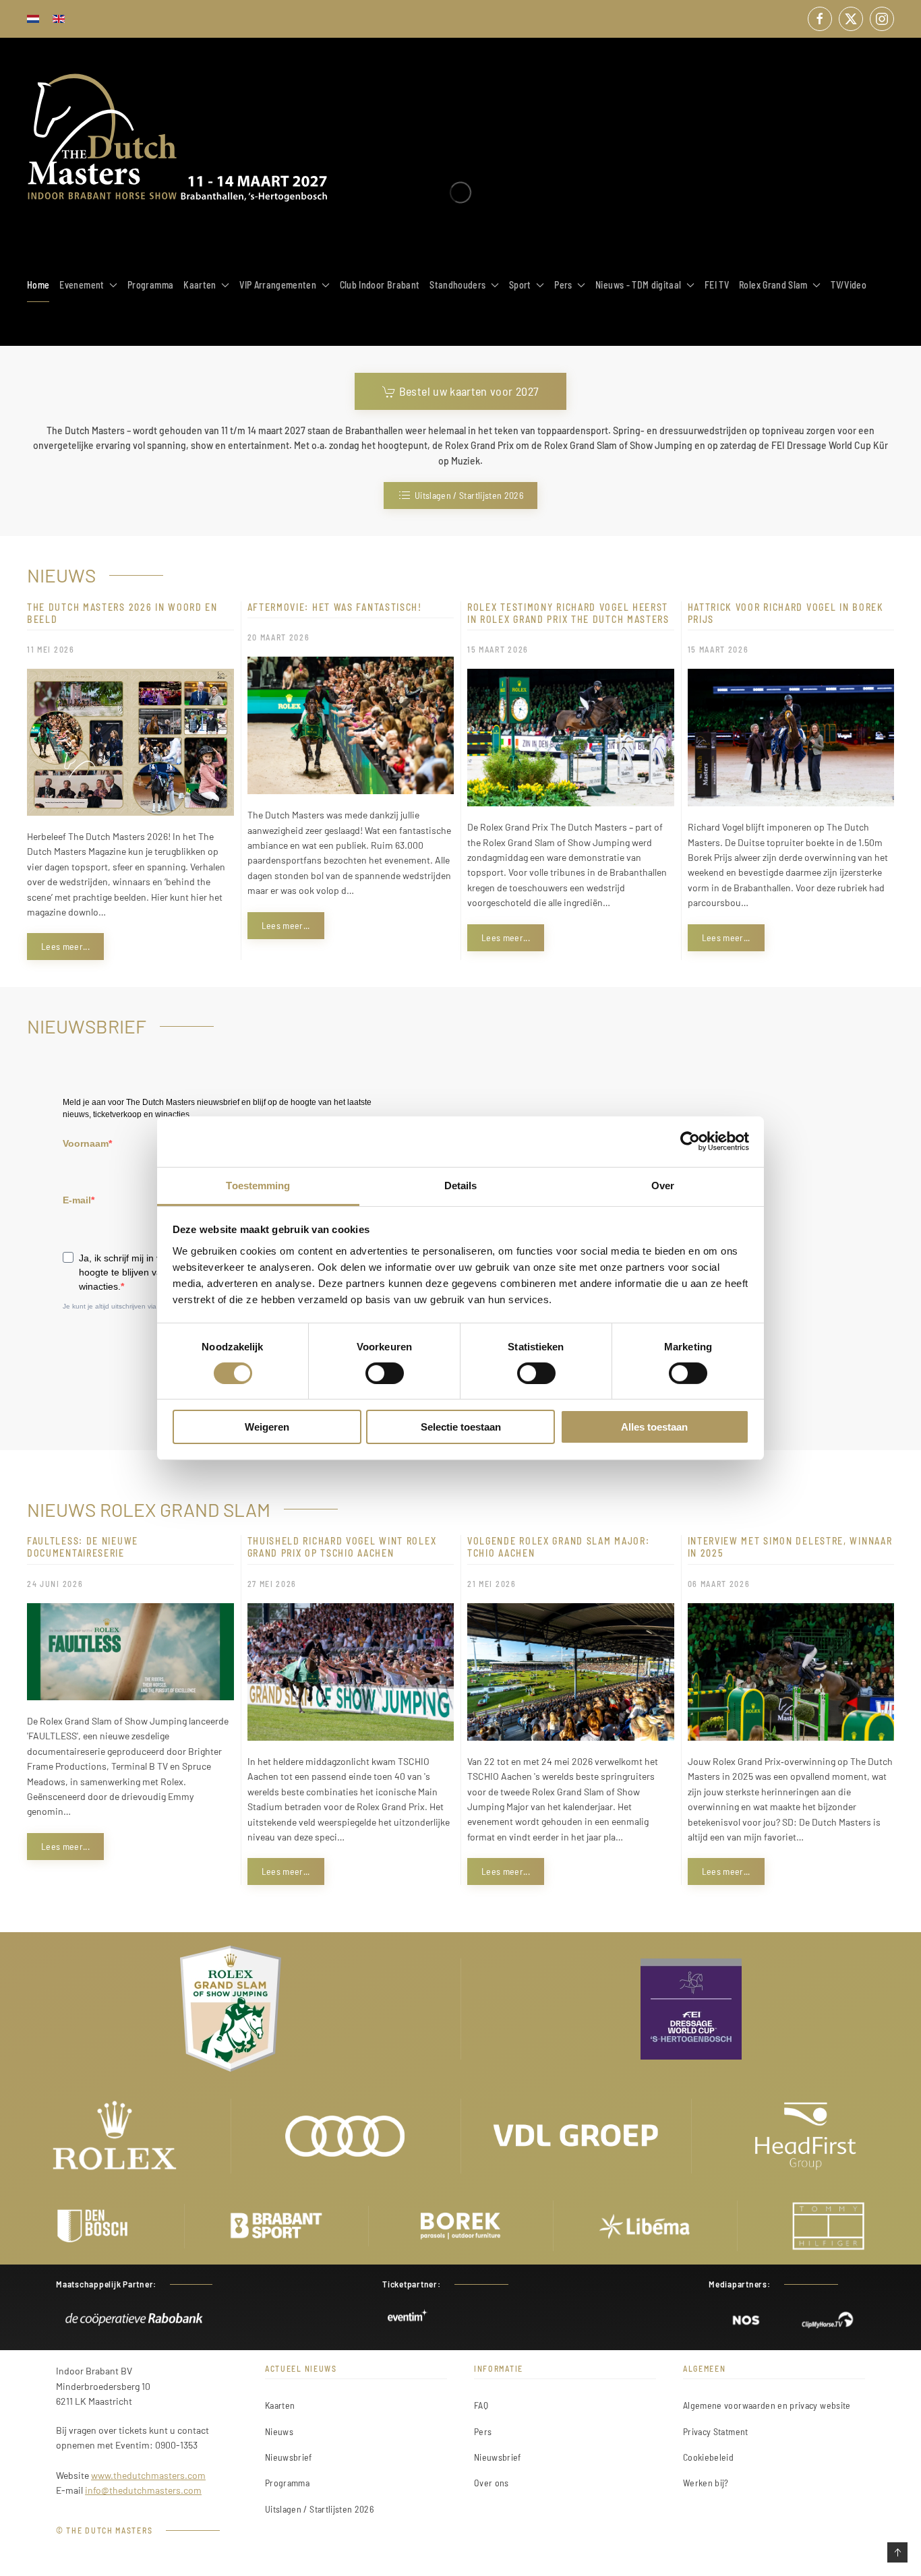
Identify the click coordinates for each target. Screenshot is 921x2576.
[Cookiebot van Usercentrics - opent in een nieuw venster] (690, 1141)
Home (38, 285)
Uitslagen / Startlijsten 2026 (469, 495)
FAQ (481, 2405)
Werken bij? (706, 2483)
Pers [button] (563, 285)
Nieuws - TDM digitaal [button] (638, 285)
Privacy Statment (716, 2431)
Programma (150, 285)
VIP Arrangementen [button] (278, 285)
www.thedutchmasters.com (148, 2475)
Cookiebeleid (708, 2457)
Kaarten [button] (200, 285)
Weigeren (267, 1427)
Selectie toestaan (461, 1427)
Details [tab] (461, 1185)
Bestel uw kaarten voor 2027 (469, 391)
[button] (897, 2552)
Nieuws (279, 2431)
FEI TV (717, 285)
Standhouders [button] (457, 285)
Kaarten (280, 2405)
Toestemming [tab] (258, 1185)
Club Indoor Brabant (380, 285)
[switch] (385, 1373)
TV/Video (849, 285)
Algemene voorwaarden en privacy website (767, 2405)
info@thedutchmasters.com (143, 2490)
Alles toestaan (654, 1427)
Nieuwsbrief (289, 2457)
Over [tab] (663, 1185)
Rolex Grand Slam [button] (773, 285)
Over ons (492, 2483)
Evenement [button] (82, 285)
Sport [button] (520, 285)
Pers (483, 2431)
